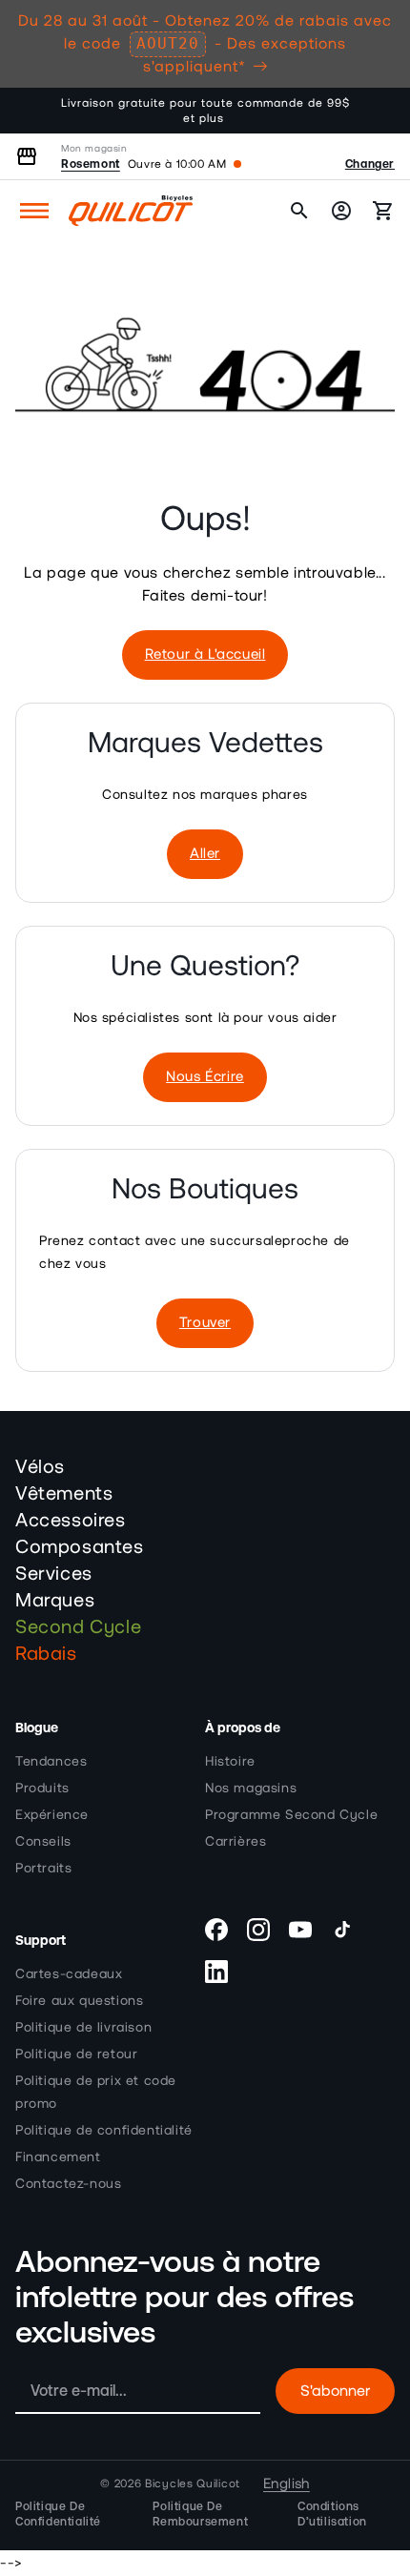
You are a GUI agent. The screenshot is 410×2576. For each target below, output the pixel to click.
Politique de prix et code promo (96, 2093)
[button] (34, 211)
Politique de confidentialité (104, 2131)
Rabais (46, 1654)
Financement (58, 2157)
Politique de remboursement (200, 2514)
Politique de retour (76, 2055)
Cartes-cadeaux (69, 1974)
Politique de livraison (83, 2028)
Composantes (80, 1547)
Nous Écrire (205, 1077)
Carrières (236, 1842)
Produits (42, 1789)
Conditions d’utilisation (332, 2514)
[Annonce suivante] (375, 111)
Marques (55, 1601)
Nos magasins (251, 1789)
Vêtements (64, 1494)
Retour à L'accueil (205, 654)
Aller (205, 854)
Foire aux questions (79, 2001)
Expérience (52, 1815)
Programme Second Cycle (291, 1815)
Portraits (43, 1869)
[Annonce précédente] (35, 111)
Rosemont (91, 164)
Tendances (51, 1762)
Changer (370, 164)
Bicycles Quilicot (193, 2484)
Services (54, 1574)
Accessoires (71, 1521)
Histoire (230, 1762)
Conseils (43, 1842)
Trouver (205, 1323)
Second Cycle (78, 1627)
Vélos (40, 1467)
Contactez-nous (68, 2184)
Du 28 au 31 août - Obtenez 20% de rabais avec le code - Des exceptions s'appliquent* (205, 44)
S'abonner (335, 2391)
